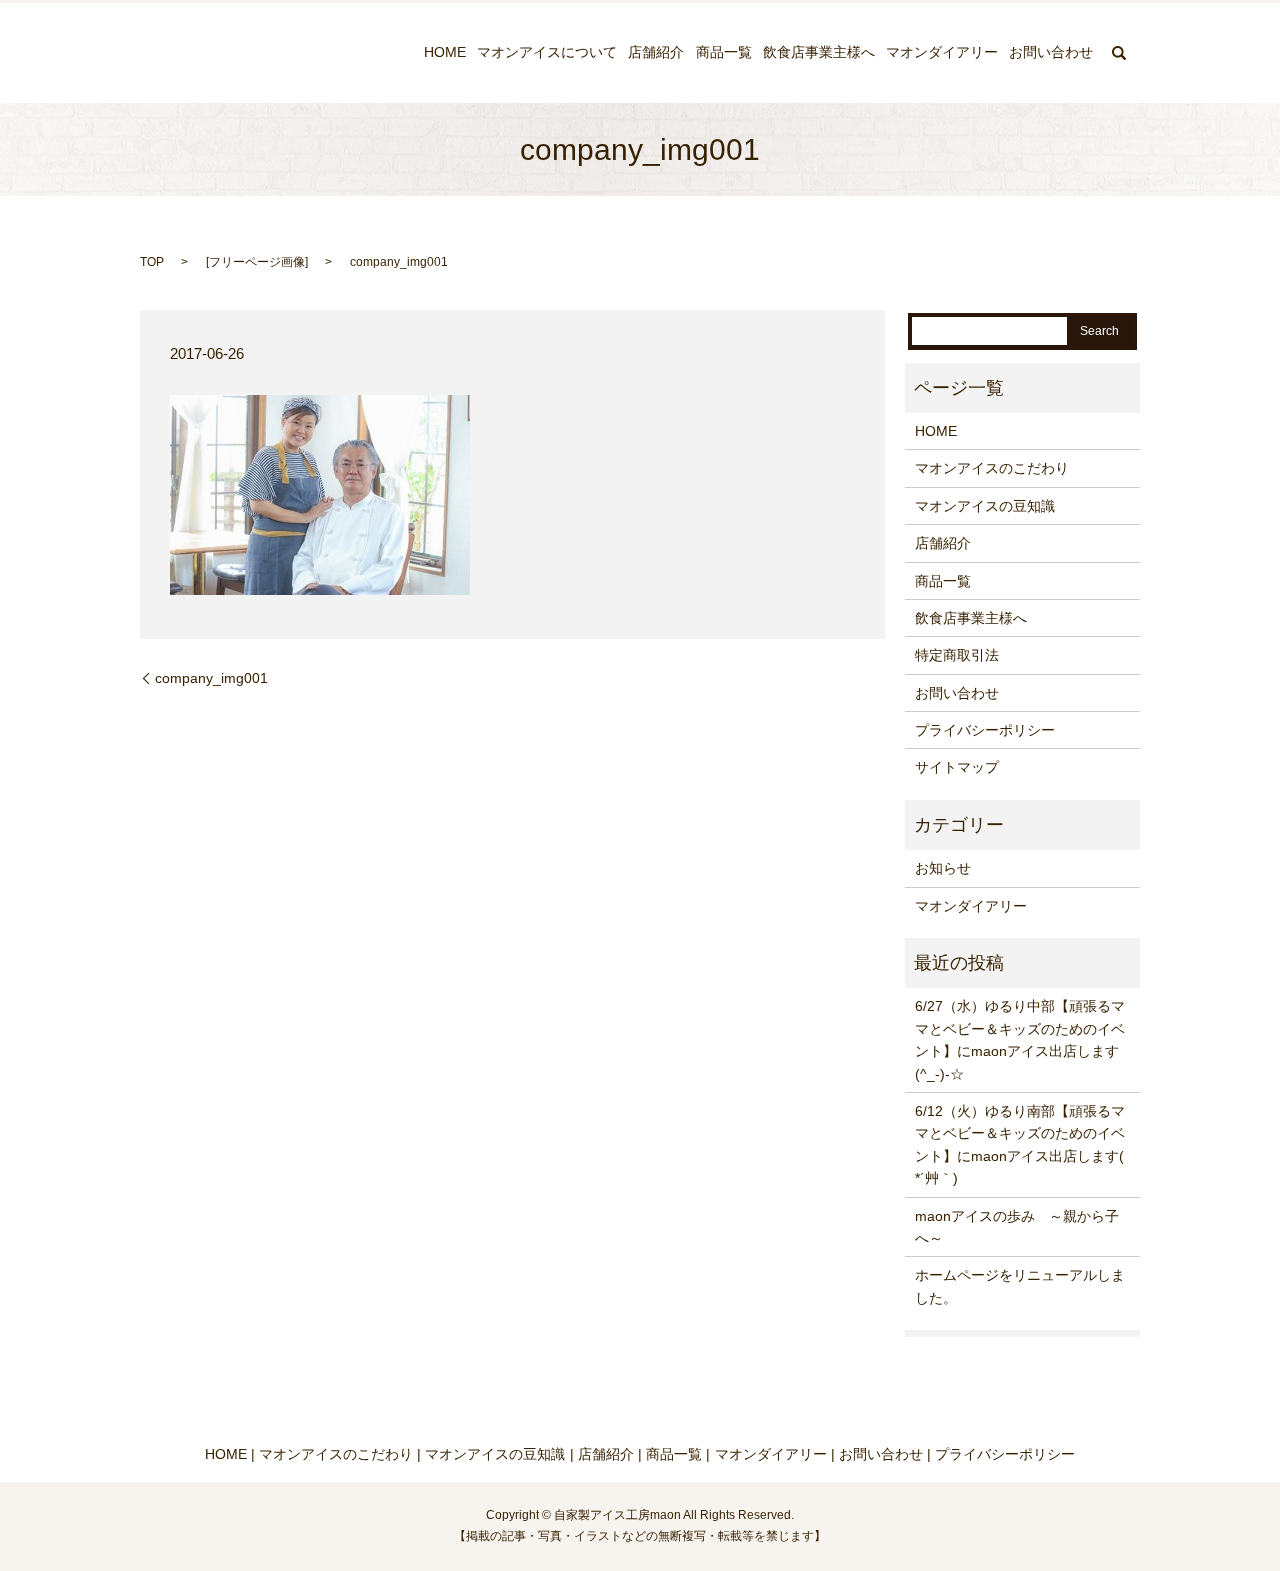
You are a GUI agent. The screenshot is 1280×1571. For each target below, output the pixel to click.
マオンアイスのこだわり (992, 468)
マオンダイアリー (942, 53)
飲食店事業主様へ (819, 53)
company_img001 (211, 678)
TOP (152, 262)
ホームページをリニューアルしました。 (1020, 1286)
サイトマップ (957, 767)
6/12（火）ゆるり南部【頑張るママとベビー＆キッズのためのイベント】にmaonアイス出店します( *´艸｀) (1020, 1144)
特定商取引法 (957, 655)
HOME (445, 53)
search (1119, 53)
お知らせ (943, 868)
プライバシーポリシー (985, 730)
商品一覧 (724, 53)
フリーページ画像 (257, 262)
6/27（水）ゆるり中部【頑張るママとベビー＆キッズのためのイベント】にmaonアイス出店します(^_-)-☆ (1020, 1039)
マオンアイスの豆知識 (985, 506)
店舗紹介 (656, 53)
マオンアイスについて (547, 53)
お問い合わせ (1051, 53)
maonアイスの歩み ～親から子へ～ (1017, 1227)
